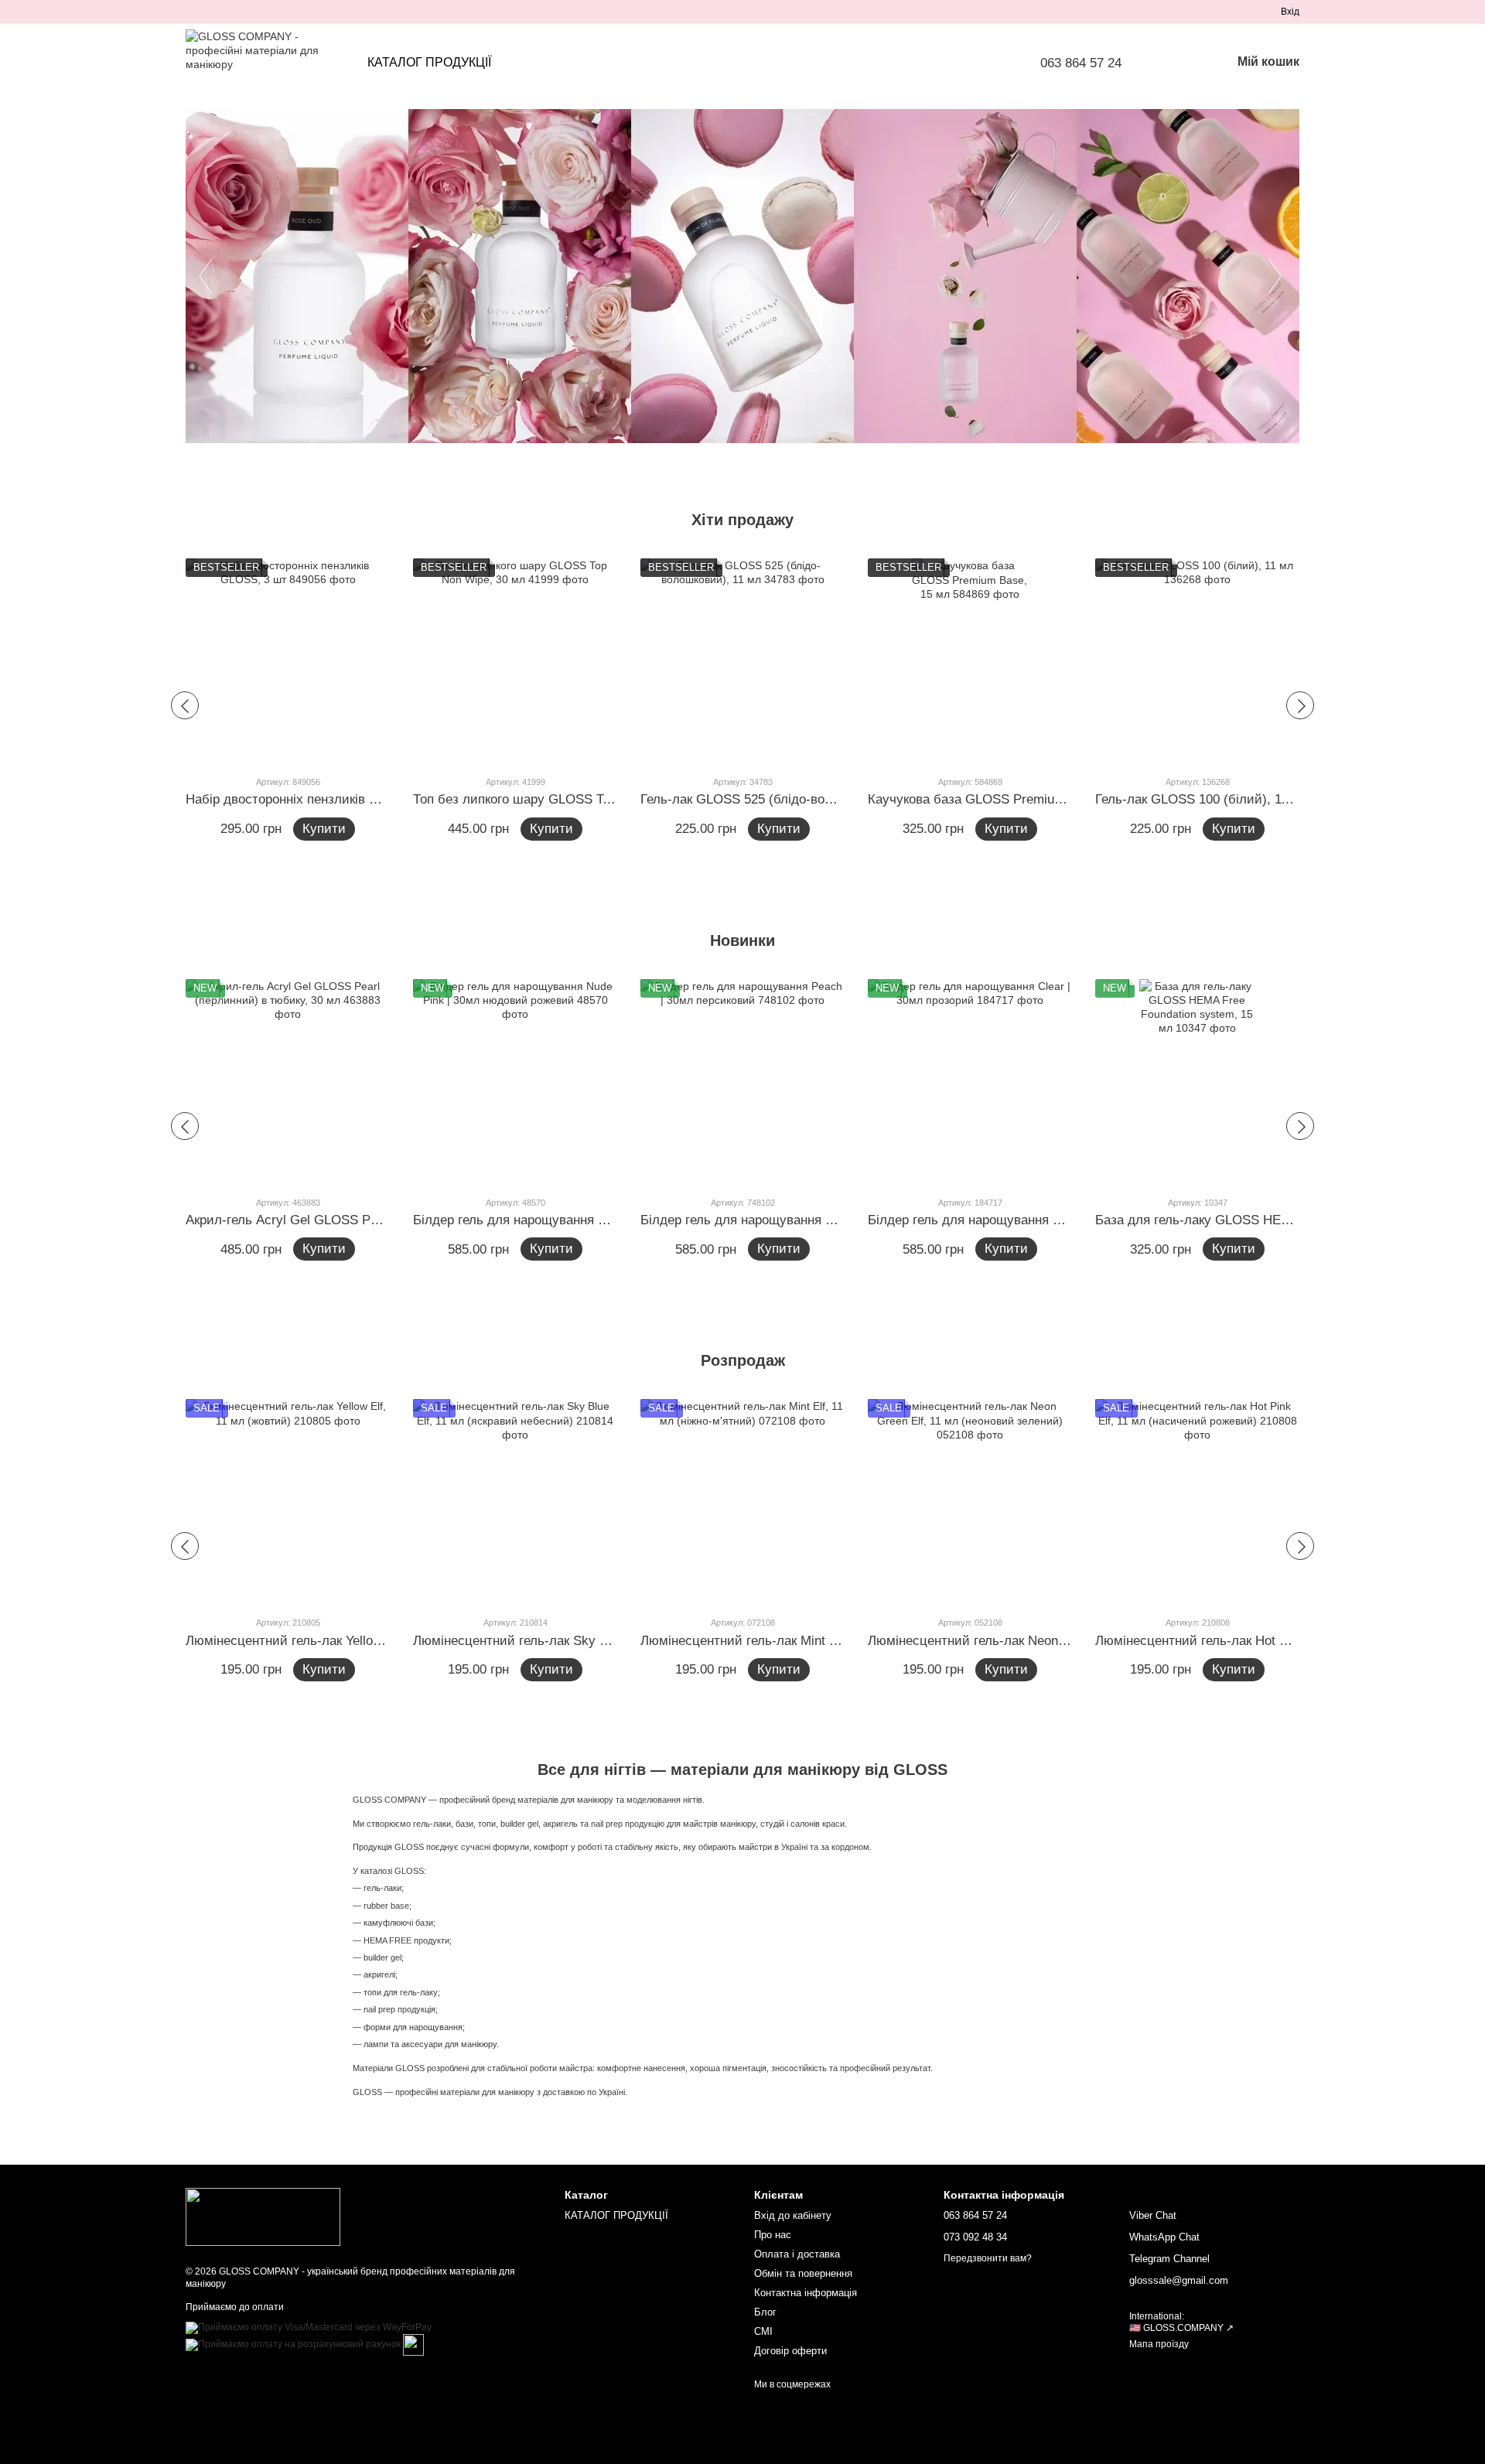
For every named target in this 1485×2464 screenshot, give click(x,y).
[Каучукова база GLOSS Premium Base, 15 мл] (970, 660)
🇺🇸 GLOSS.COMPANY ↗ (1181, 2328)
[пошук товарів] (1179, 63)
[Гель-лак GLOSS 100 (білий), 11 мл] (1197, 660)
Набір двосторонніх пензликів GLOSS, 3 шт (317, 799)
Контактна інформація (806, 2293)
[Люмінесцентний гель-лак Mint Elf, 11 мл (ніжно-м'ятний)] (742, 1501)
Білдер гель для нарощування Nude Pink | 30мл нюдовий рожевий (613, 1220)
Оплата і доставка (797, 2254)
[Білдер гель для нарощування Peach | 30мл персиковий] (742, 1081)
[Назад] (185, 705)
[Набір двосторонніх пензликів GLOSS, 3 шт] (288, 660)
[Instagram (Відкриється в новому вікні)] (192, 12)
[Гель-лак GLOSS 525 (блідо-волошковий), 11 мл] (742, 660)
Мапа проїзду (1159, 2344)
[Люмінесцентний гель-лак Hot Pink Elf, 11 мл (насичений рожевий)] (1197, 1501)
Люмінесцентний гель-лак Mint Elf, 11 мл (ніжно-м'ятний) (812, 1641)
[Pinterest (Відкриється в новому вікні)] (266, 12)
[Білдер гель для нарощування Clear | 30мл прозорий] (970, 1081)
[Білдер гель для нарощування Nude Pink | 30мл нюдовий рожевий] (515, 1081)
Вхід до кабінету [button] (793, 2215)
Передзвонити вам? (988, 2258)
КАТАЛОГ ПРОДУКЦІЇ (429, 62)
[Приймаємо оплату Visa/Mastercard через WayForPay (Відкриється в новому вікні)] (309, 2327)
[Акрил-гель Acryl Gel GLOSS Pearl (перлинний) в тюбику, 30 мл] (288, 1081)
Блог (765, 2312)
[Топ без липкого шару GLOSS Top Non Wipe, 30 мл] (515, 660)
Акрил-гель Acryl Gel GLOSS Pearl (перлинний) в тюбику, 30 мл (378, 1220)
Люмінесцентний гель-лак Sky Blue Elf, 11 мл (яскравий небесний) (615, 1641)
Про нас (773, 2235)
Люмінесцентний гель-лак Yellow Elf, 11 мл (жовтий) (343, 1641)
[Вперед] (1300, 705)
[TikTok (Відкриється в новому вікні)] (210, 12)
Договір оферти (790, 2351)
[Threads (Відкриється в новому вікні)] (285, 12)
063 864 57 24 (1081, 63)
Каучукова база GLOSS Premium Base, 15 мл (1004, 799)
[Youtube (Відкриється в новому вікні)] (247, 12)
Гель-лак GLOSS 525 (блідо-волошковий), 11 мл (786, 799)
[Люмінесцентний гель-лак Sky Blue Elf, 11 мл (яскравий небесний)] (515, 1501)
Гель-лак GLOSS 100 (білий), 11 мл (1202, 799)
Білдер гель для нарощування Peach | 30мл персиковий (809, 1220)
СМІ (763, 2331)
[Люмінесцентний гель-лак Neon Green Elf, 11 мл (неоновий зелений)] (970, 1501)
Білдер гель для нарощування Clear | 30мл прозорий (1027, 1220)
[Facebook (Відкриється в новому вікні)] (229, 12)
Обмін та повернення (803, 2273)
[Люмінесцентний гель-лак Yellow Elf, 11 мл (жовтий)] (288, 1501)
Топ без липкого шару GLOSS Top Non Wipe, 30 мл (566, 799)
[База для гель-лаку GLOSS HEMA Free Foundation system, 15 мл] (1197, 1081)
